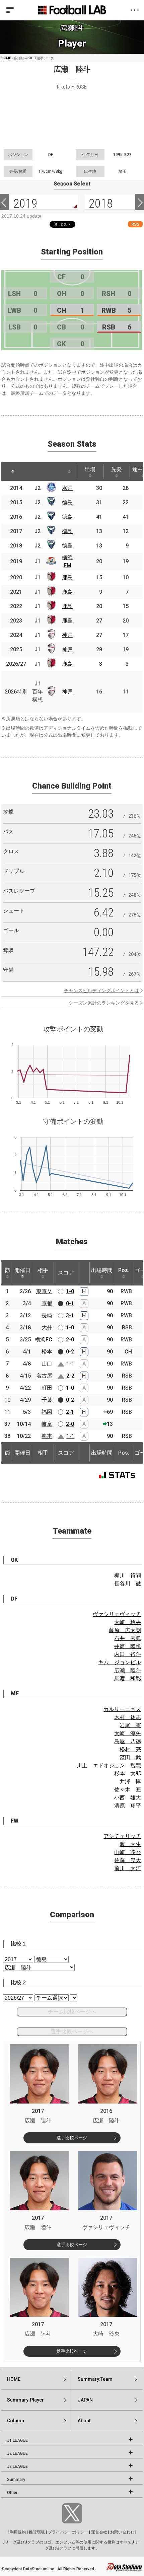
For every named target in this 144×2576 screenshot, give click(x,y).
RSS (135, 224)
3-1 (70, 1315)
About (84, 2421)
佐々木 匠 (128, 1790)
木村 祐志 (128, 1717)
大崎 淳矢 (128, 1733)
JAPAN (85, 2400)
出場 (90, 469)
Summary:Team (95, 2379)
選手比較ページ (72, 2138)
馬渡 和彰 (128, 1678)
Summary (16, 2480)
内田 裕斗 (128, 1654)
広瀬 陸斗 (128, 1670)
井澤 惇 (130, 1782)
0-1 (70, 1303)
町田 (47, 1388)
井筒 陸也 (128, 1646)
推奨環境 (37, 2532)
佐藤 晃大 (128, 1860)
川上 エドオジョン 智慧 (109, 1765)
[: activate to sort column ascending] (29, 471)
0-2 (70, 1352)
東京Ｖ (44, 1291)
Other (12, 2493)
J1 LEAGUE (17, 2440)
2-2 (70, 1376)
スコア (66, 1273)
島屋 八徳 (128, 1741)
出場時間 (102, 1270)
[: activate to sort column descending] (13, 471)
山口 (47, 1364)
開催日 (22, 1270)
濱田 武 (130, 1757)
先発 (117, 469)
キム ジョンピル (120, 1662)
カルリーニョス (122, 1709)
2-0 (70, 1340)
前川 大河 (128, 1868)
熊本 (47, 1436)
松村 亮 (130, 1749)
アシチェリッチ (122, 1836)
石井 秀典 (128, 1638)
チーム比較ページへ (72, 2012)
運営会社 (99, 2532)
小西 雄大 (128, 1798)
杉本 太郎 (128, 1774)
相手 (43, 1270)
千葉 (47, 1400)
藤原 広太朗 (125, 1630)
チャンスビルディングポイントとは (101, 990)
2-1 (70, 1412)
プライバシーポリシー (68, 2532)
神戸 (67, 635)
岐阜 (47, 1424)
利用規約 (18, 2532)
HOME (6, 58)
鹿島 (67, 577)
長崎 (47, 1315)
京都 (47, 1303)
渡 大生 (130, 1844)
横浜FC (44, 1340)
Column (16, 2421)
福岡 (47, 1412)
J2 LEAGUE (17, 2453)
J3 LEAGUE (17, 2467)
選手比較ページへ (72, 2031)
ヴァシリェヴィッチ (117, 1614)
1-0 (70, 1291)
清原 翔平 (128, 1806)
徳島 (67, 502)
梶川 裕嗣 (128, 1576)
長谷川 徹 (128, 1584)
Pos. (124, 1270)
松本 (47, 1352)
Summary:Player (25, 2400)
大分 (47, 1328)
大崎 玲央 (128, 1622)
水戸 (67, 488)
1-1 (70, 1364)
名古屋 (44, 1376)
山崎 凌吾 (128, 1852)
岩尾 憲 (130, 1725)
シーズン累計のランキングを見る (104, 1003)
